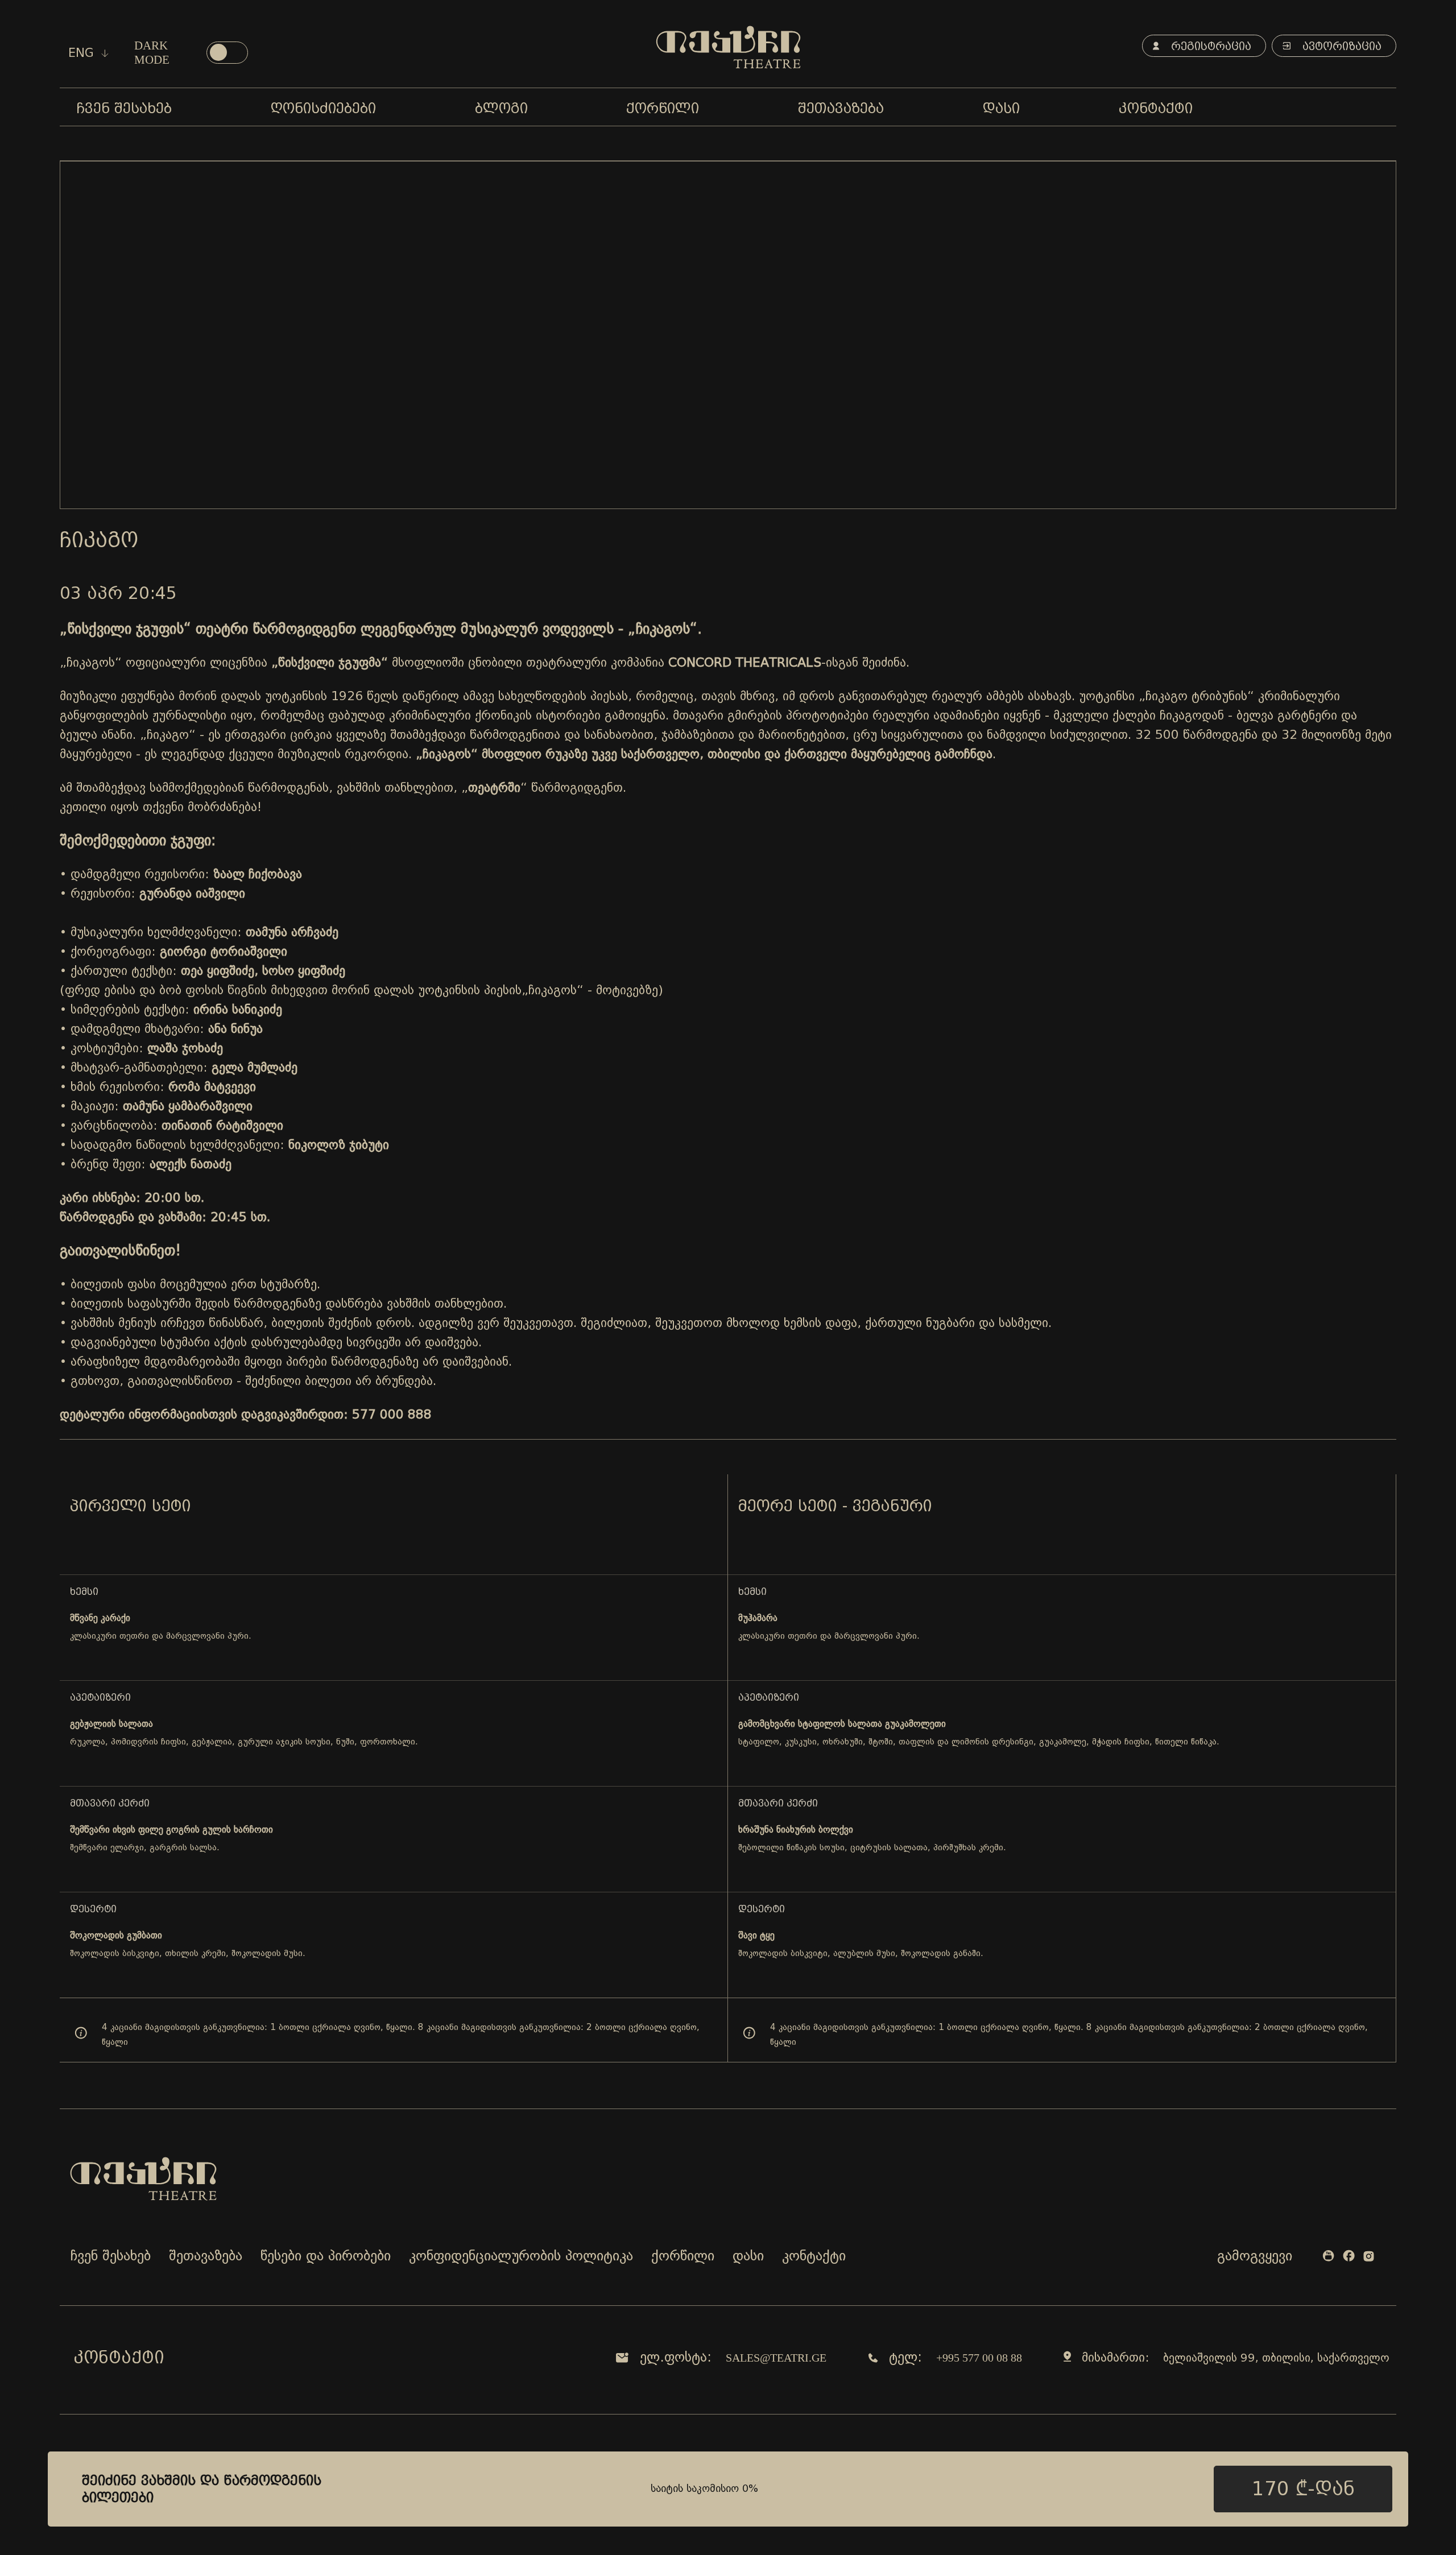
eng (83, 53)
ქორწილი (683, 2257)
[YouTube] (1328, 2258)
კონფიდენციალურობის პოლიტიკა (521, 2257)
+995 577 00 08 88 (979, 2358)
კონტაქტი (814, 2257)
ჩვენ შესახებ (111, 2257)
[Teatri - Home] (728, 47)
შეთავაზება (206, 2257)
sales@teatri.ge (776, 2358)
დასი (748, 2257)
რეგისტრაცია (1209, 46)
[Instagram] (1369, 2258)
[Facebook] (1349, 2258)
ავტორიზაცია (1340, 46)
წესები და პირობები (326, 2257)
